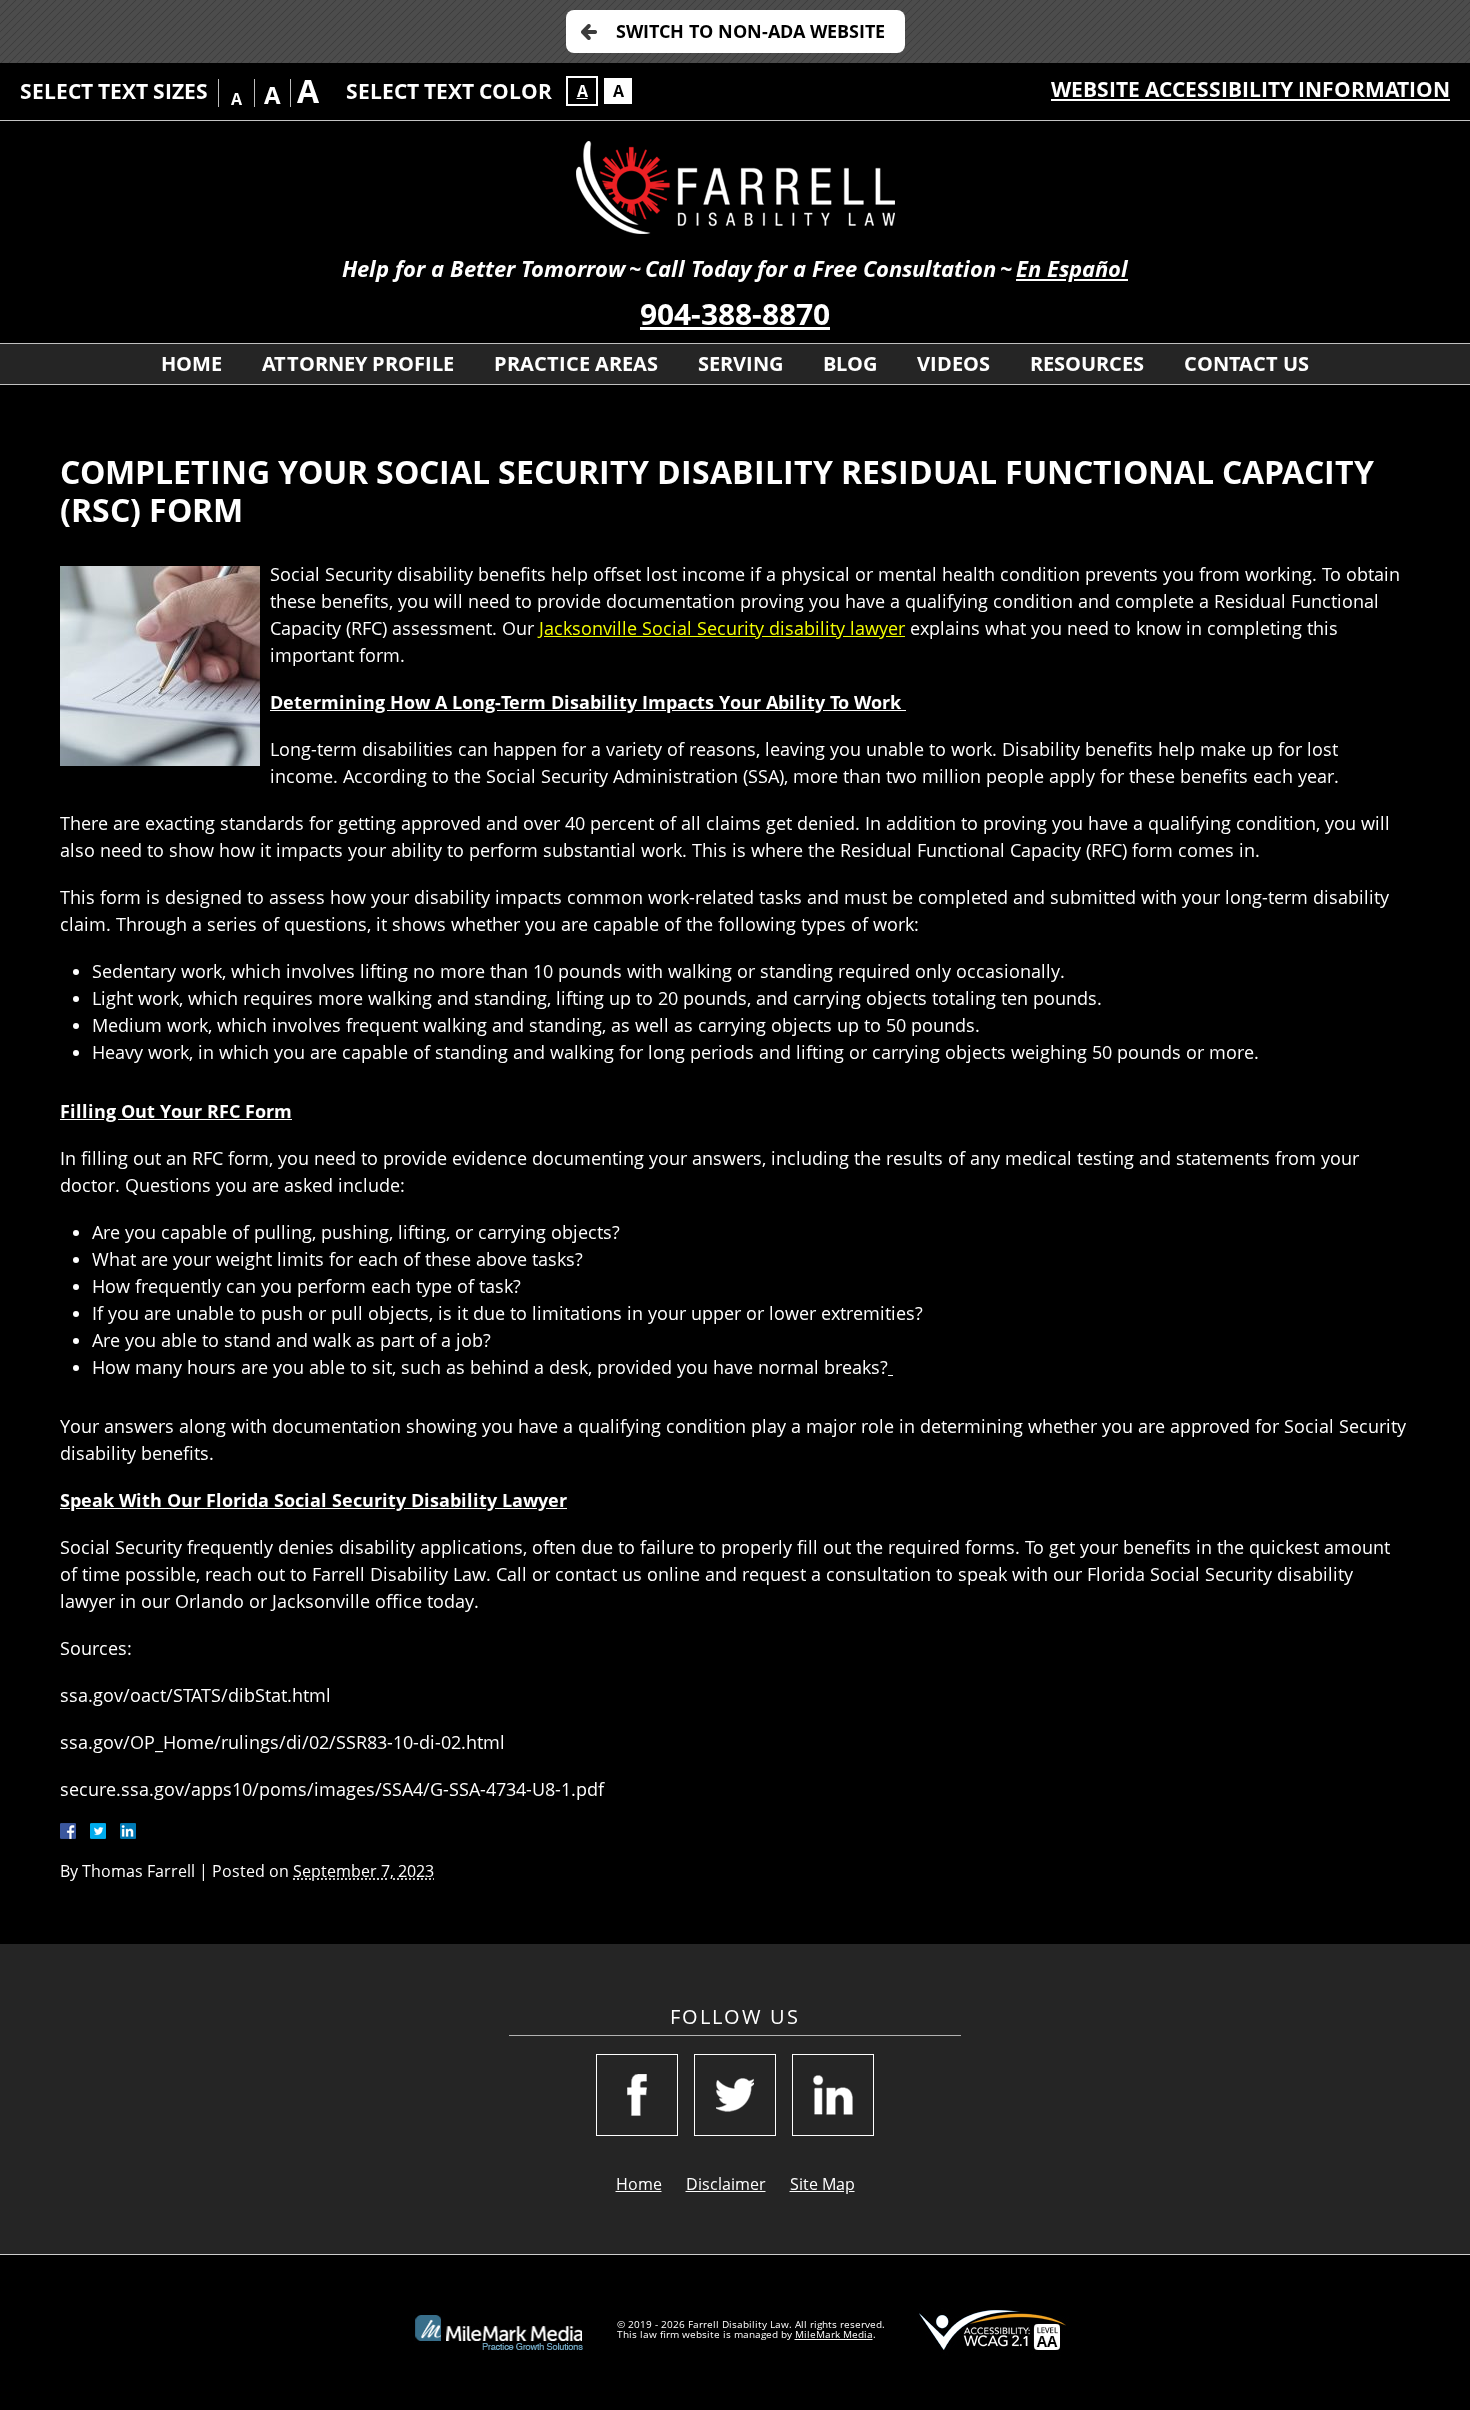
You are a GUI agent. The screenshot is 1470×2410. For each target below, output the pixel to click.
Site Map (822, 2184)
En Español (1072, 268)
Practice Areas (576, 363)
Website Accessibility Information (1250, 89)
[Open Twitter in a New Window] (735, 2095)
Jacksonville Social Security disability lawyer (722, 628)
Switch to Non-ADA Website (750, 31)
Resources (1087, 363)
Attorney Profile (358, 363)
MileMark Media (834, 2334)
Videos (953, 363)
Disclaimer (726, 2184)
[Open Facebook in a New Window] (637, 2095)
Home (191, 363)
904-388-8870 (735, 313)
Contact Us (1246, 363)
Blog (850, 363)
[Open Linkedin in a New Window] (833, 2095)
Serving (740, 363)
